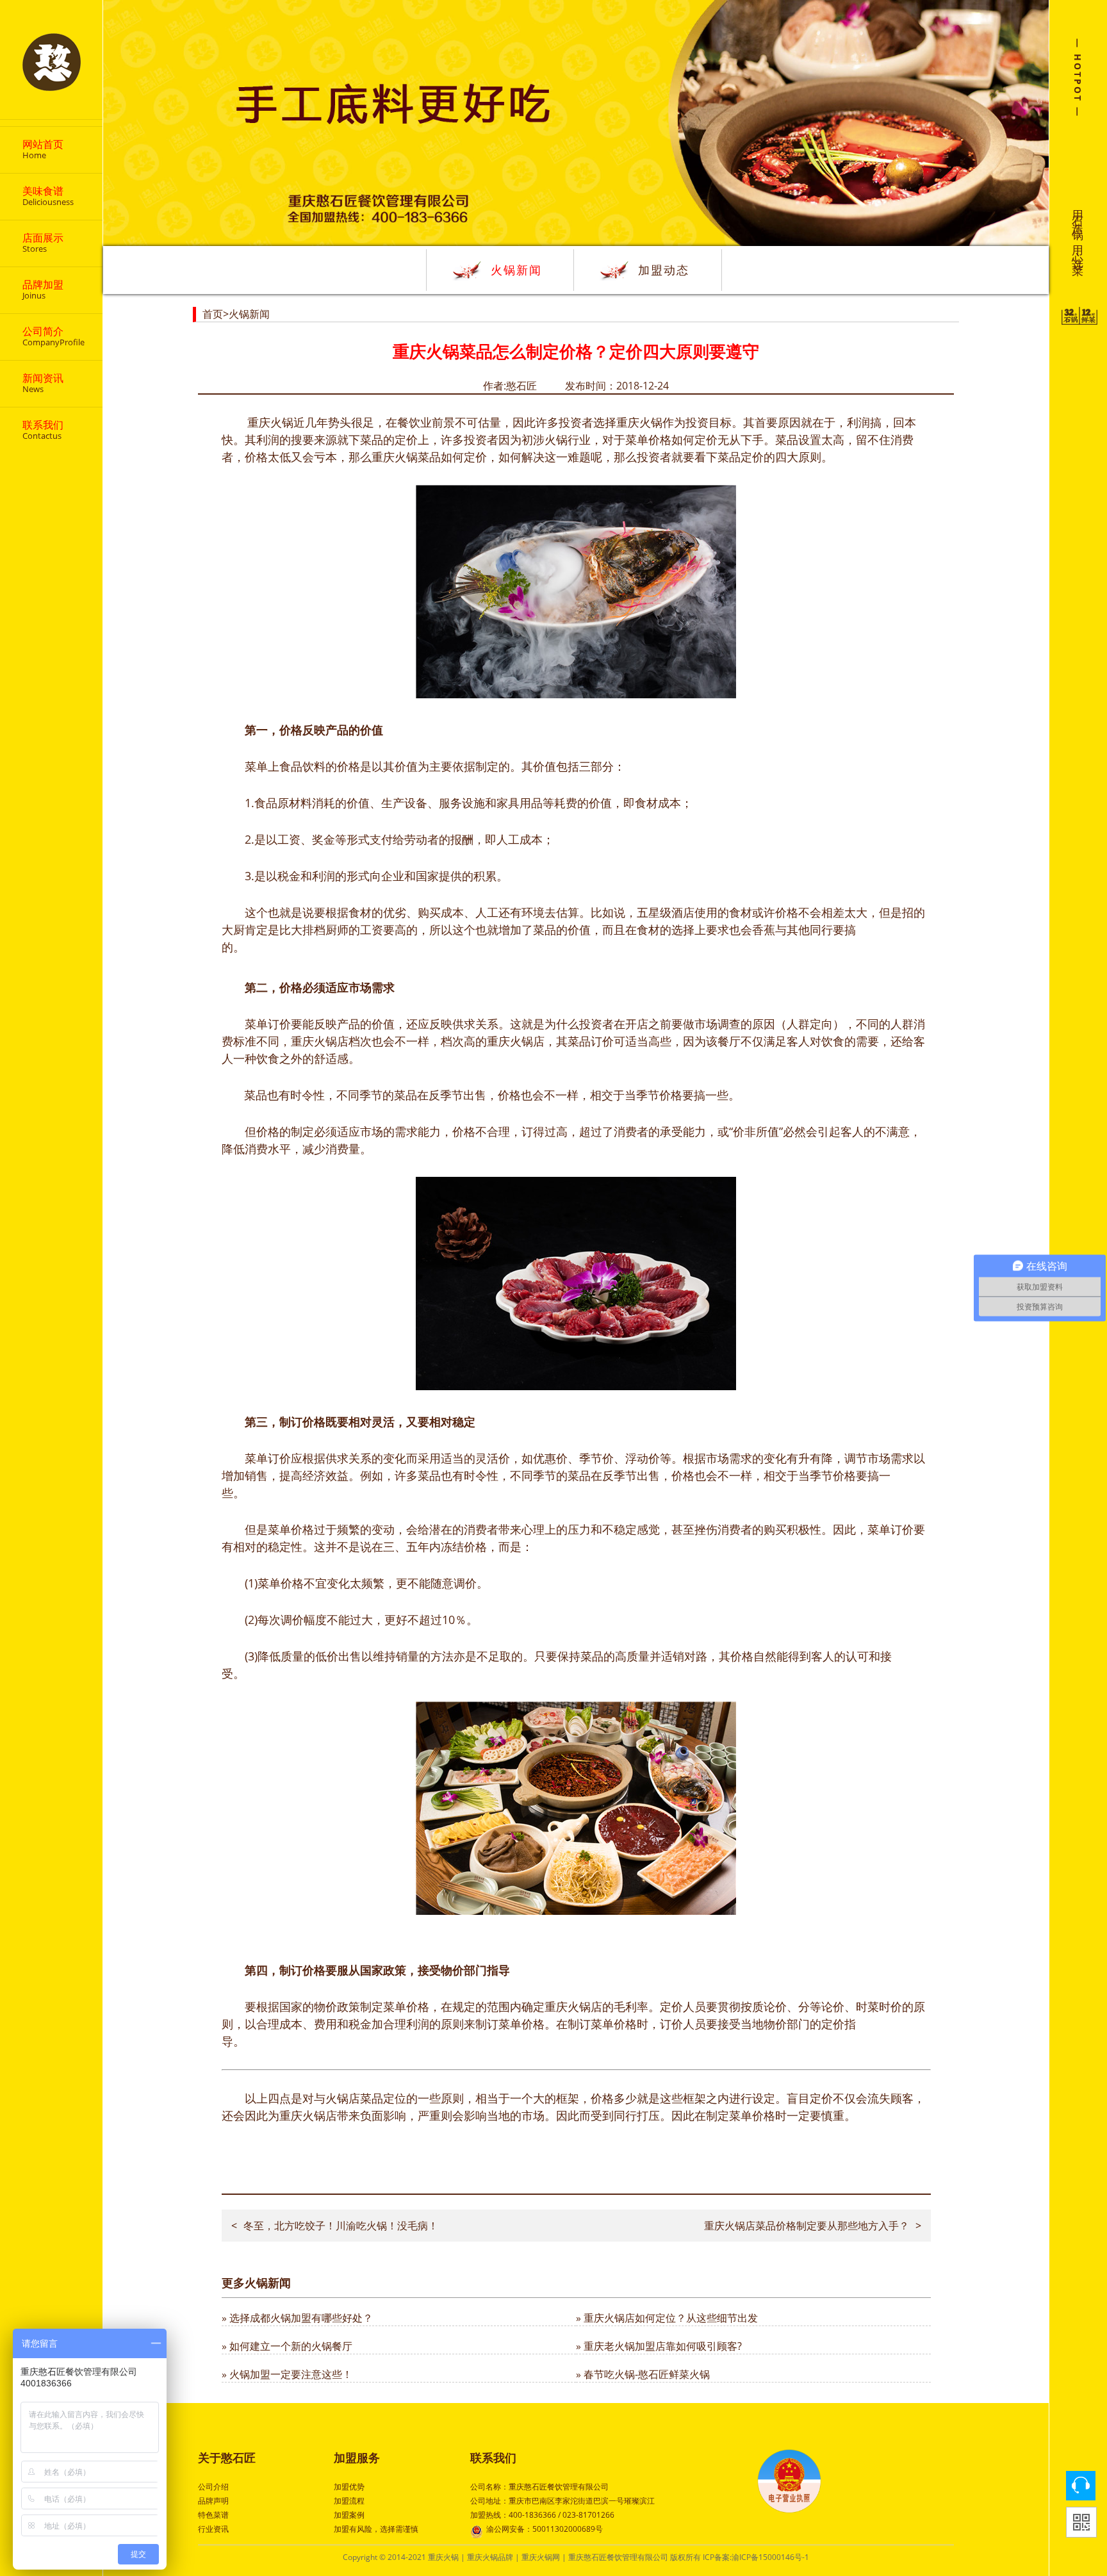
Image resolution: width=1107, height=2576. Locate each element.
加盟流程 (349, 2501)
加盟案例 (349, 2515)
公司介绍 (213, 2487)
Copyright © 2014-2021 (385, 2557)
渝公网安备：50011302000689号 (545, 2529)
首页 (213, 314)
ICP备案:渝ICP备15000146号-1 (756, 2557)
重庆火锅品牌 (490, 2557)
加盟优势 (349, 2487)
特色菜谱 (213, 2515)
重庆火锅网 (541, 2557)
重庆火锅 (269, 422)
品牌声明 (213, 2501)
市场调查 (717, 1024)
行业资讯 (213, 2529)
